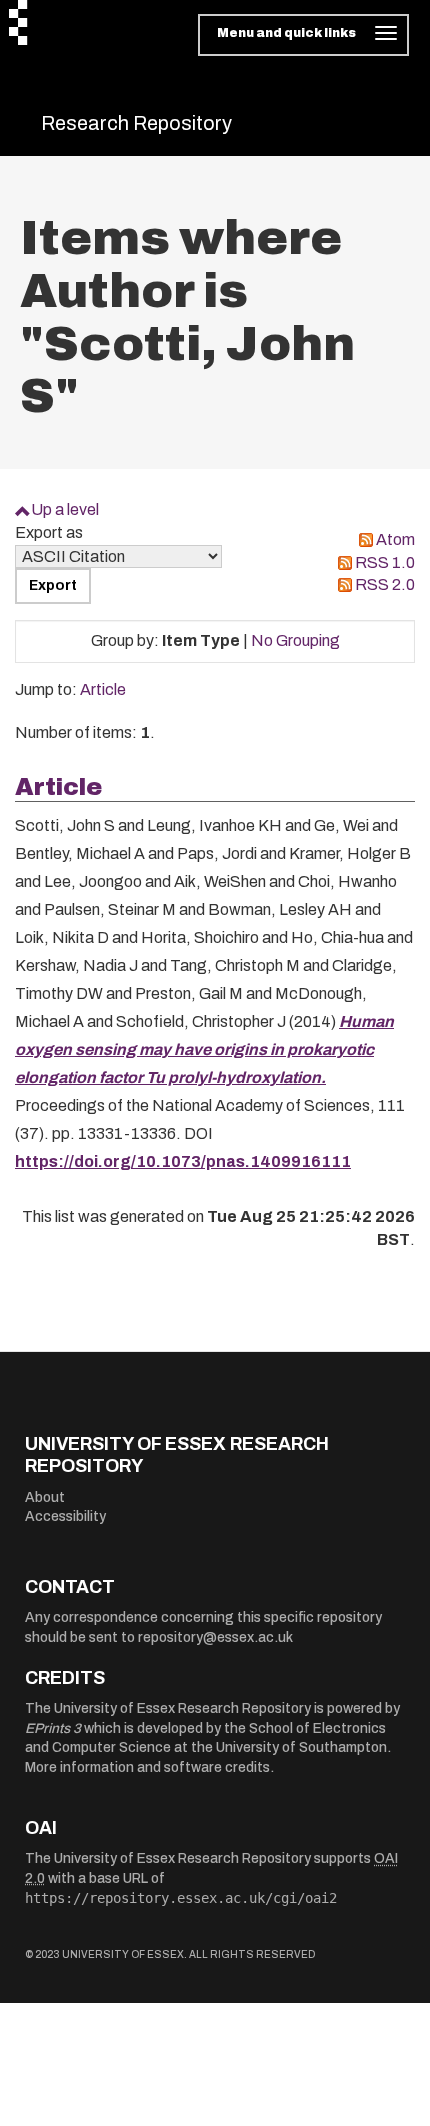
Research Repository (136, 123)
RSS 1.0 (385, 562)
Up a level (65, 509)
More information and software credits (147, 1767)
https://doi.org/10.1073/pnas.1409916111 (183, 1161)
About (45, 1497)
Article (103, 689)
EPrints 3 (53, 1728)
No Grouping (295, 640)
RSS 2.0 (385, 584)
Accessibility (65, 1516)
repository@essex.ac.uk (215, 1637)
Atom (395, 539)
